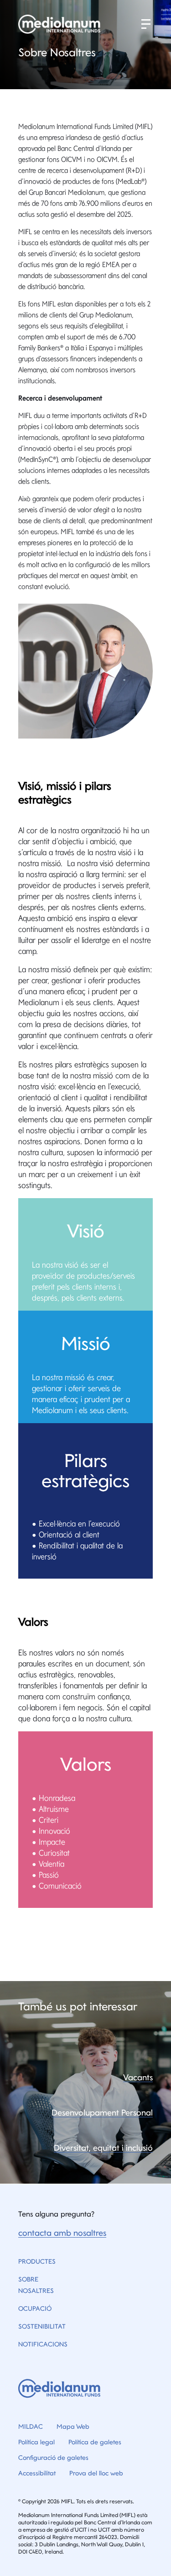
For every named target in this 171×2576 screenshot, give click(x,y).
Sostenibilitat (42, 2326)
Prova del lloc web (96, 2473)
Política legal (36, 2442)
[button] (146, 24)
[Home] (59, 24)
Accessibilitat (37, 2473)
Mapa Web (73, 2426)
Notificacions (43, 2344)
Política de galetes (95, 2442)
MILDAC (31, 2426)
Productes (37, 2261)
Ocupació (35, 2308)
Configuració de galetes (53, 2458)
